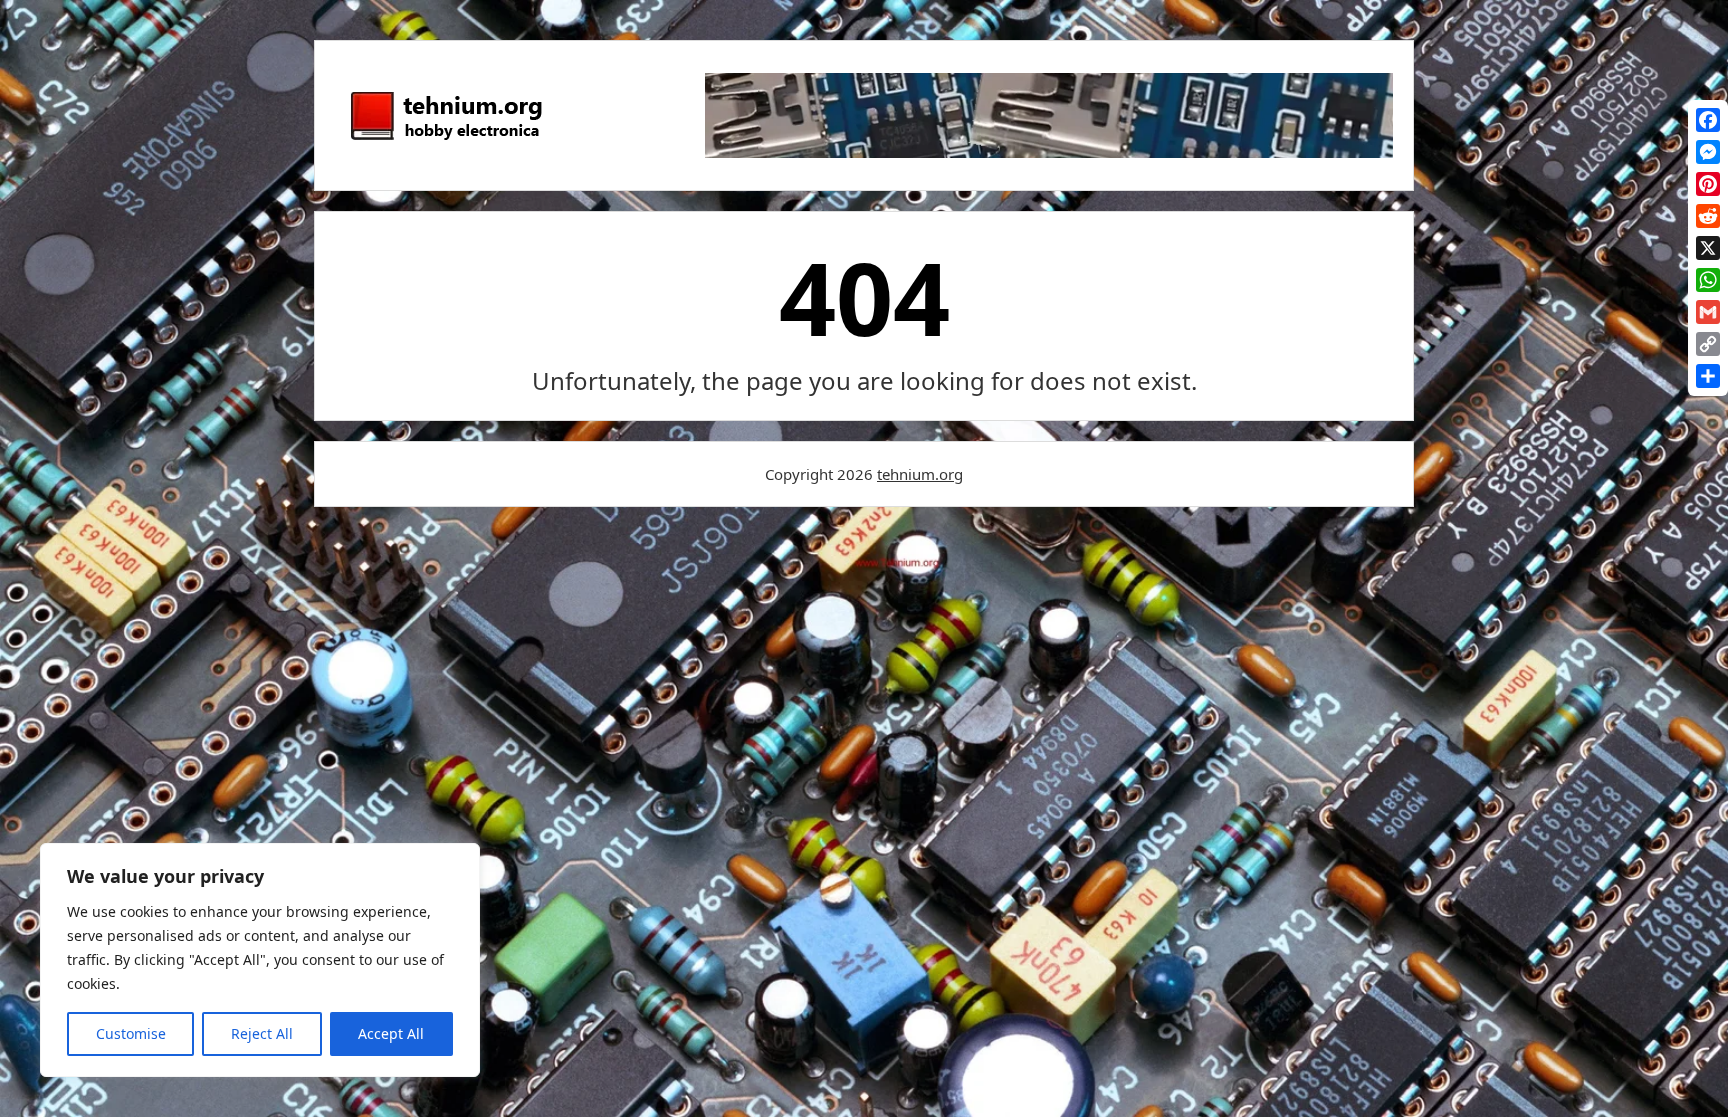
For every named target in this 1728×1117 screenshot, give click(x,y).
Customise (131, 1033)
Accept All (391, 1033)
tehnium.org (920, 474)
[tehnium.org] (445, 141)
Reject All (262, 1033)
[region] (260, 960)
